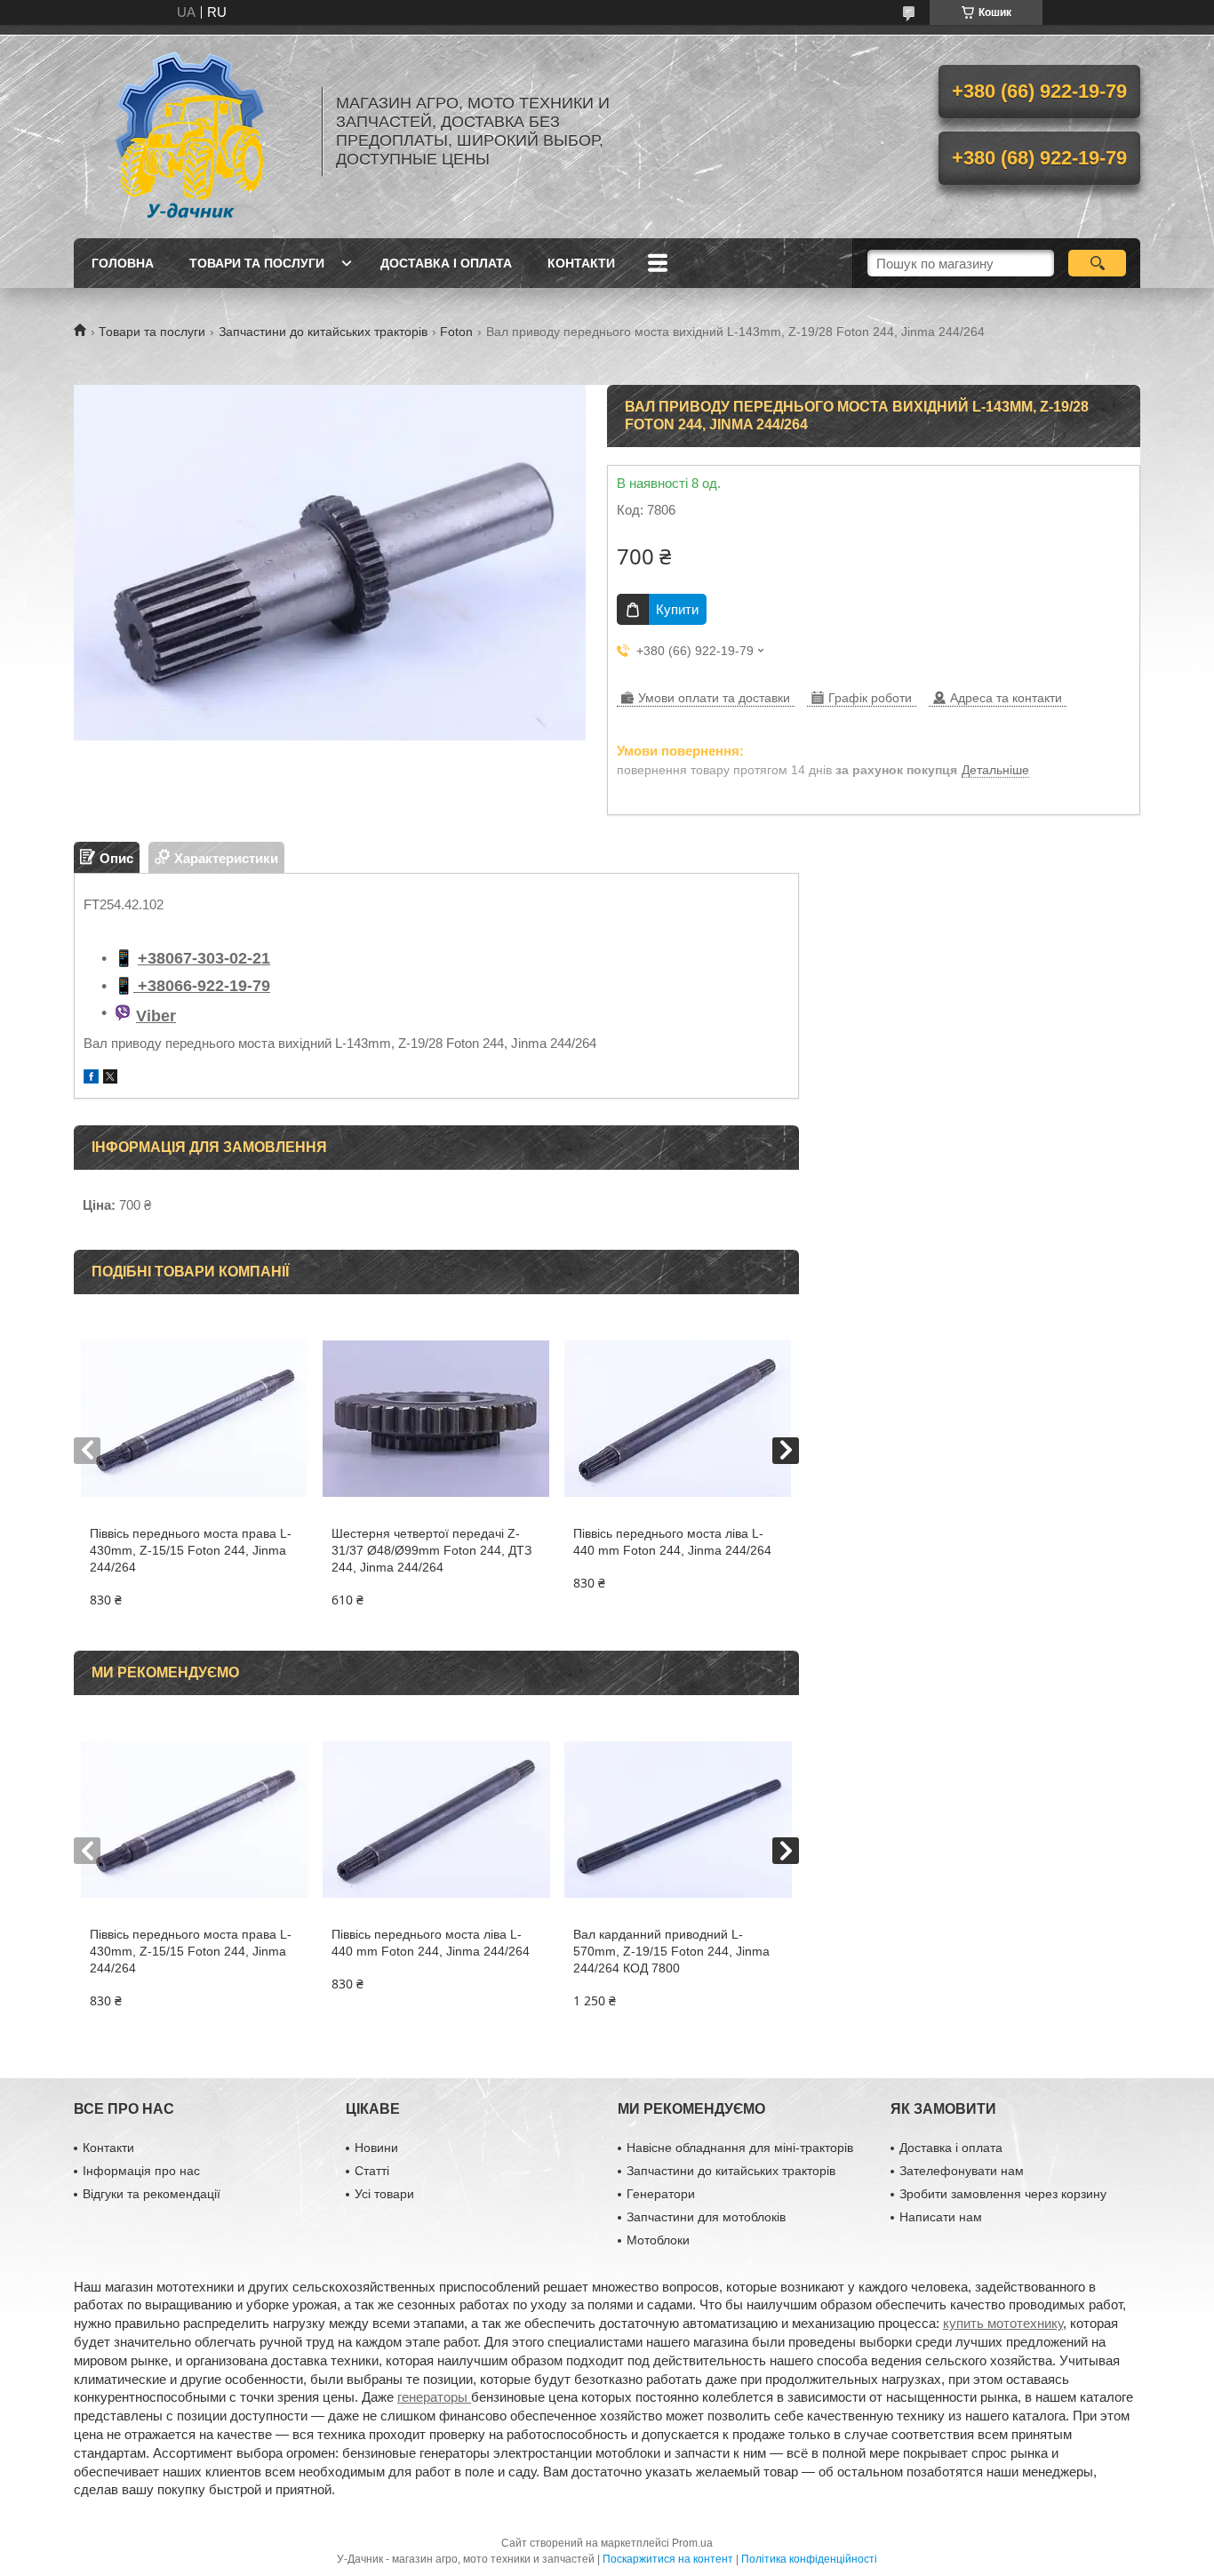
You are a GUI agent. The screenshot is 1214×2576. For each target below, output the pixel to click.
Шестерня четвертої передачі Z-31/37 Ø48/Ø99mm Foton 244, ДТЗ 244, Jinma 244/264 (431, 1550)
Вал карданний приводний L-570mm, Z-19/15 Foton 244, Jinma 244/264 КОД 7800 (671, 1951)
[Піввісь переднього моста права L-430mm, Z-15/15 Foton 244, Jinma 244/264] (194, 1419)
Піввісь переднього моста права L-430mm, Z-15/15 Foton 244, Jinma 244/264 (191, 1550)
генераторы (434, 2397)
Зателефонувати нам (962, 2171)
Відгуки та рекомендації (152, 2194)
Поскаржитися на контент (668, 2559)
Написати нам (941, 2217)
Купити (677, 609)
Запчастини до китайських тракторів (323, 332)
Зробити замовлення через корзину (1003, 2194)
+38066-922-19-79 (202, 986)
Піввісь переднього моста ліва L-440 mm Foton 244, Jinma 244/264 (672, 1542)
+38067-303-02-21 (204, 958)
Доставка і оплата (446, 263)
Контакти (581, 263)
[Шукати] (1097, 263)
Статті (372, 2171)
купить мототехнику (1003, 2323)
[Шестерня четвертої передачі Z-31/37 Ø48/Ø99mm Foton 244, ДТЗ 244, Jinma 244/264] (436, 1419)
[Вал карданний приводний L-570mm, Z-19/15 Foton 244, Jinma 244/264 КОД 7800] (678, 1820)
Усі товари (384, 2194)
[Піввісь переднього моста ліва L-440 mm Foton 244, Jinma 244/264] (678, 1419)
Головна (123, 263)
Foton (456, 332)
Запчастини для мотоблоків (706, 2217)
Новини (376, 2148)
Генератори (661, 2194)
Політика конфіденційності (809, 2559)
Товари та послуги (257, 263)
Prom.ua (692, 2543)
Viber (156, 1016)
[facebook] (91, 1079)
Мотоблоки (658, 2240)
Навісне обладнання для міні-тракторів (740, 2148)
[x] (110, 1079)
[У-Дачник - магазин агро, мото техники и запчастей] (189, 132)
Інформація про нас (141, 2171)
